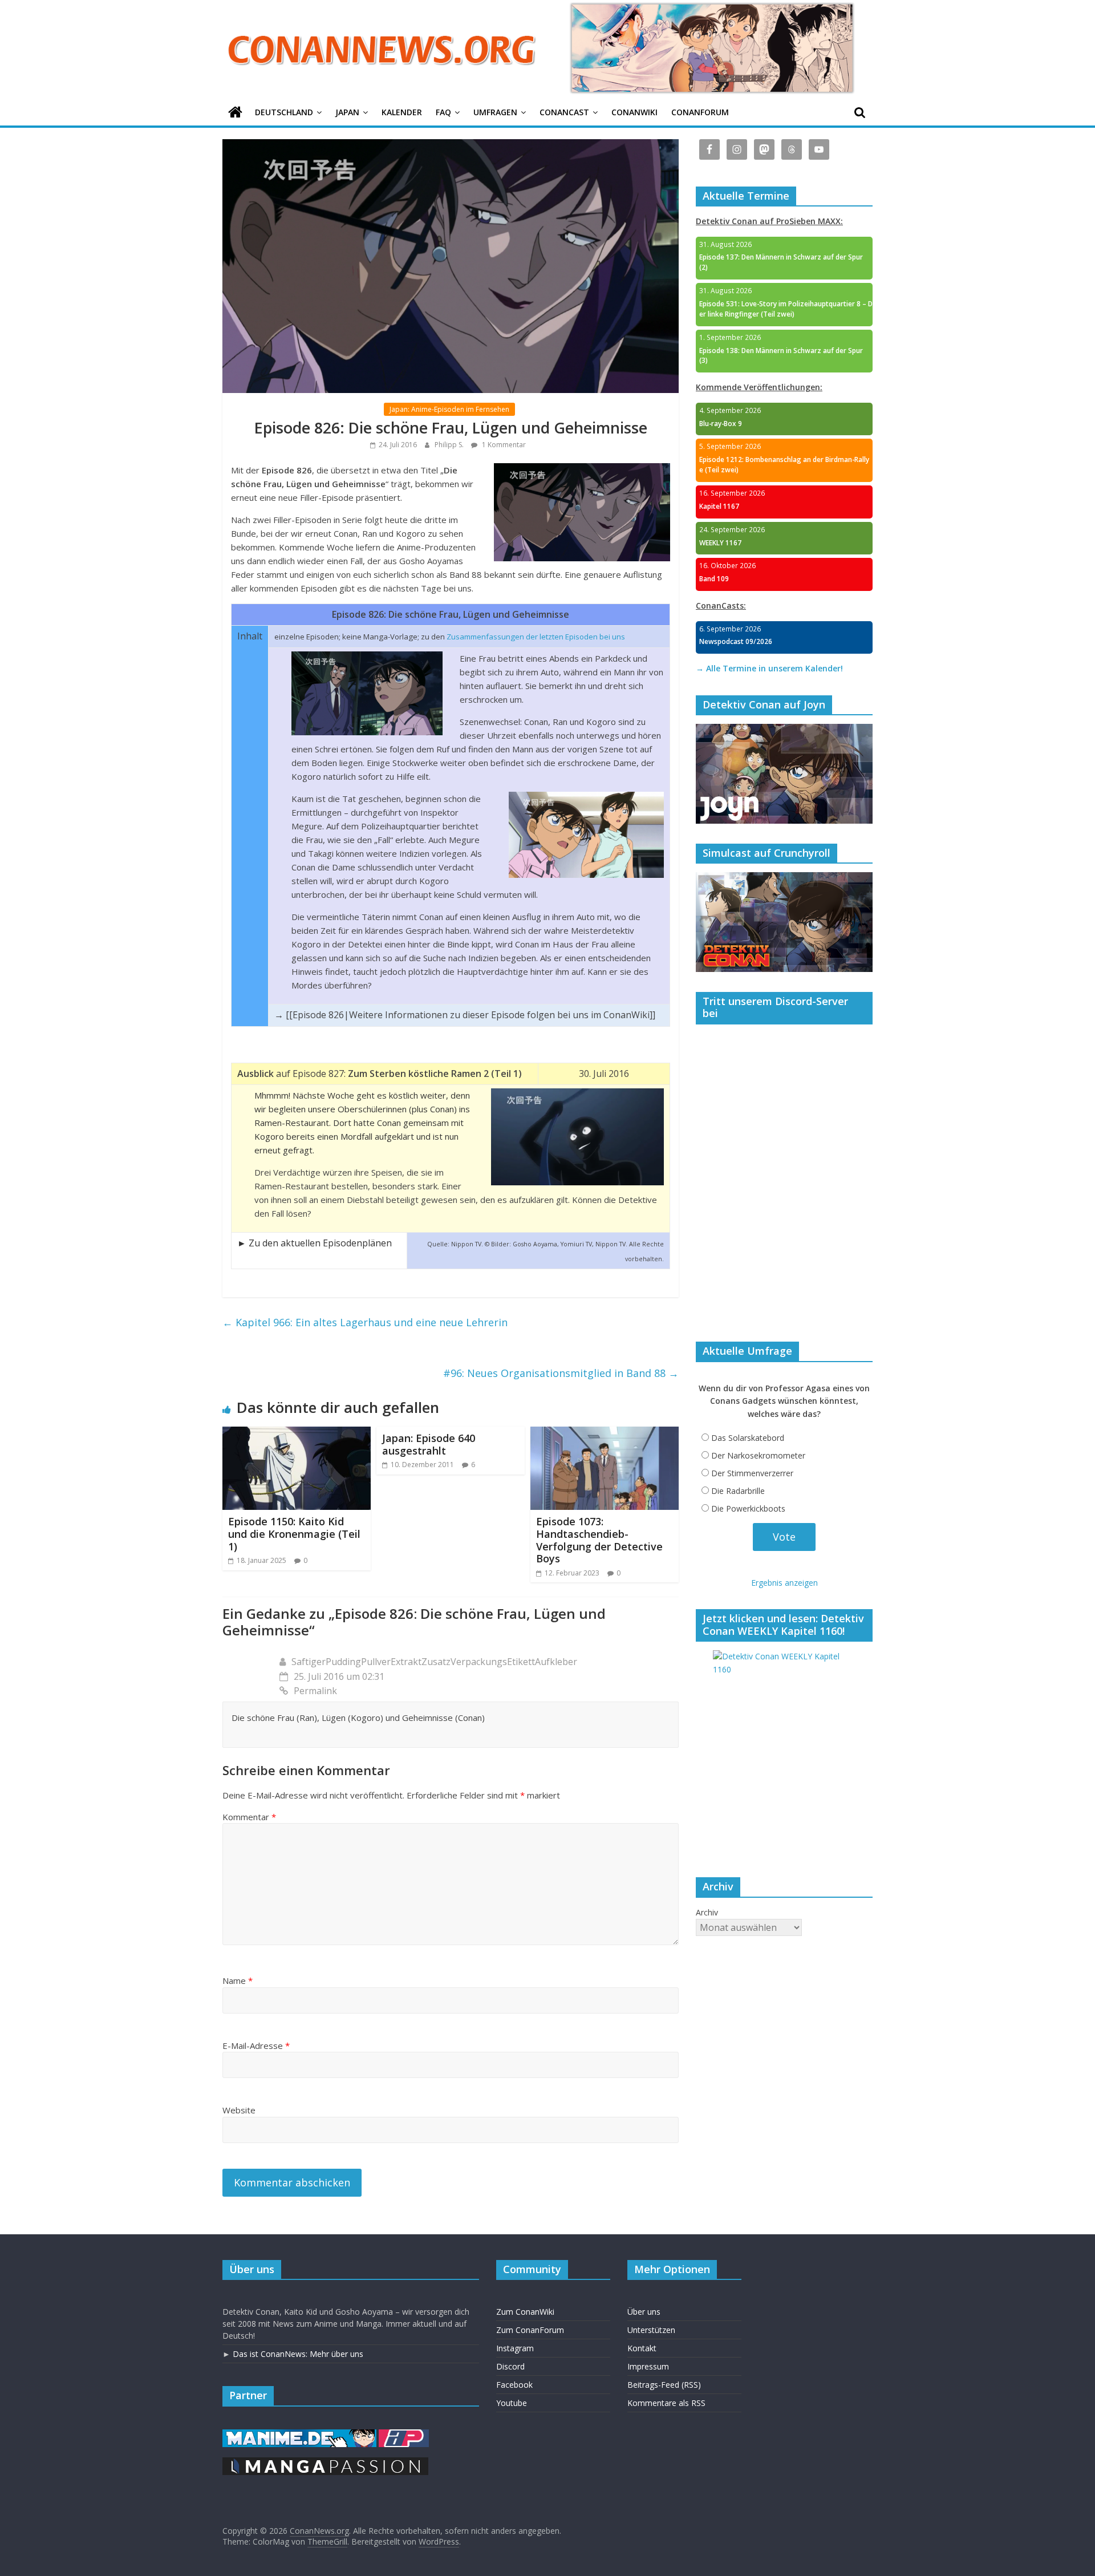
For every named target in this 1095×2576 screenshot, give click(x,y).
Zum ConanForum (530, 2330)
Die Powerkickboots (748, 1508)
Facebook (514, 2385)
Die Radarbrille (738, 1491)
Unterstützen (651, 2330)
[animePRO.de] (404, 2435)
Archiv (707, 1912)
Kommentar (249, 1817)
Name (238, 1980)
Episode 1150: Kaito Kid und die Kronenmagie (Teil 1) (294, 1534)
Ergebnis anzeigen (784, 1583)
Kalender (402, 112)
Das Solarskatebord (748, 1438)
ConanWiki (634, 112)
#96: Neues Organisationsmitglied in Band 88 (561, 1373)
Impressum (648, 2366)
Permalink (315, 1691)
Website (239, 2110)
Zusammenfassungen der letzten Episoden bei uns (536, 637)
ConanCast (564, 112)
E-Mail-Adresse (256, 2046)
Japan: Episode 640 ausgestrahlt (429, 1444)
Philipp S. (450, 445)
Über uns (644, 2312)
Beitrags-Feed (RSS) (664, 2385)
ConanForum (700, 112)
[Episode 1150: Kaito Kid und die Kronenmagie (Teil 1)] (297, 1433)
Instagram (515, 2348)
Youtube (512, 2403)
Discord (510, 2366)
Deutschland (284, 112)
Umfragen (495, 112)
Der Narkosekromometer (758, 1455)
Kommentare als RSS (666, 2403)
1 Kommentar (503, 445)
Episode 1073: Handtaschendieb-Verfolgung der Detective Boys (599, 1540)
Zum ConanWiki (525, 2312)
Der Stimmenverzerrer (752, 1473)
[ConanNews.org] (235, 113)
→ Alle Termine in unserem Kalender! (769, 668)
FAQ (443, 112)
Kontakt (642, 2348)
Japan (347, 112)
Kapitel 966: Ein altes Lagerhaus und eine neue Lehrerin (365, 1322)
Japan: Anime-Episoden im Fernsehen (449, 409)
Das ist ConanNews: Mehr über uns (298, 2354)
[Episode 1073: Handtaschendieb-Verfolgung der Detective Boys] (605, 1433)
